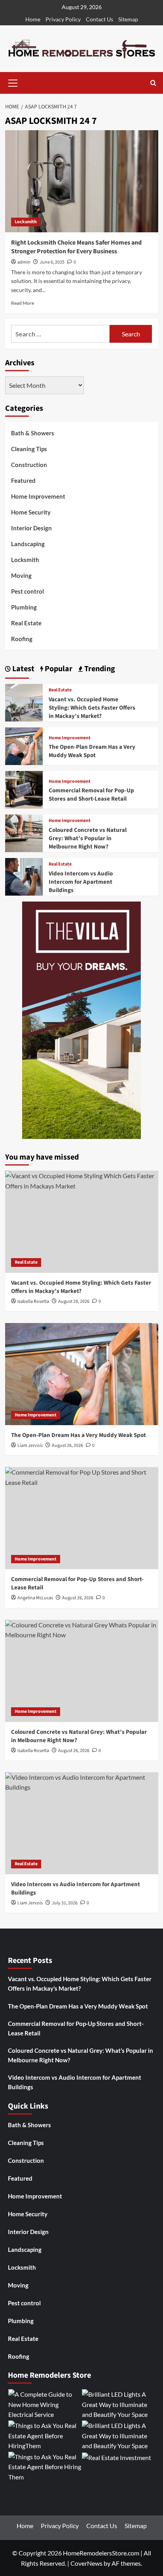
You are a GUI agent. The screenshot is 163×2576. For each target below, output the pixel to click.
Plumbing (24, 607)
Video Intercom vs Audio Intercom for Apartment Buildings (81, 882)
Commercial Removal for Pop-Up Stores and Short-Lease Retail (91, 795)
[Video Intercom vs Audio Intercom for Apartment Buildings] (24, 876)
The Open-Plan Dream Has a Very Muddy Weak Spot (92, 751)
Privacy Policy (63, 19)
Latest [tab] (23, 669)
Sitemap (128, 19)
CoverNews (86, 2563)
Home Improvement (38, 496)
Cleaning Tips (29, 449)
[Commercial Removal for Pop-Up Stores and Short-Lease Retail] (24, 789)
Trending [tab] (99, 669)
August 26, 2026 (67, 1446)
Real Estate (26, 623)
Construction (29, 465)
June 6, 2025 (52, 262)
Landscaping (28, 544)
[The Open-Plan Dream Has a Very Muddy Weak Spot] (24, 745)
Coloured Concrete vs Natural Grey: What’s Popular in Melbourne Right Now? (88, 838)
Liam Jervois (30, 1446)
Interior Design (31, 528)
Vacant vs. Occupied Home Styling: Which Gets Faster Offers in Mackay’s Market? (92, 708)
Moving (21, 575)
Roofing (22, 639)
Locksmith (26, 222)
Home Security (31, 512)
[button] (13, 82)
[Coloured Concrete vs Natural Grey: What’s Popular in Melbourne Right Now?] (24, 832)
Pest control (27, 591)
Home (33, 19)
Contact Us (100, 19)
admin (24, 262)
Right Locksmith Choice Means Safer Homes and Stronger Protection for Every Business (76, 247)
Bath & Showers (33, 433)
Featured (23, 480)
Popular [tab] (58, 669)
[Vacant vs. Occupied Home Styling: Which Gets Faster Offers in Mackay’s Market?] (24, 702)
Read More (23, 303)
